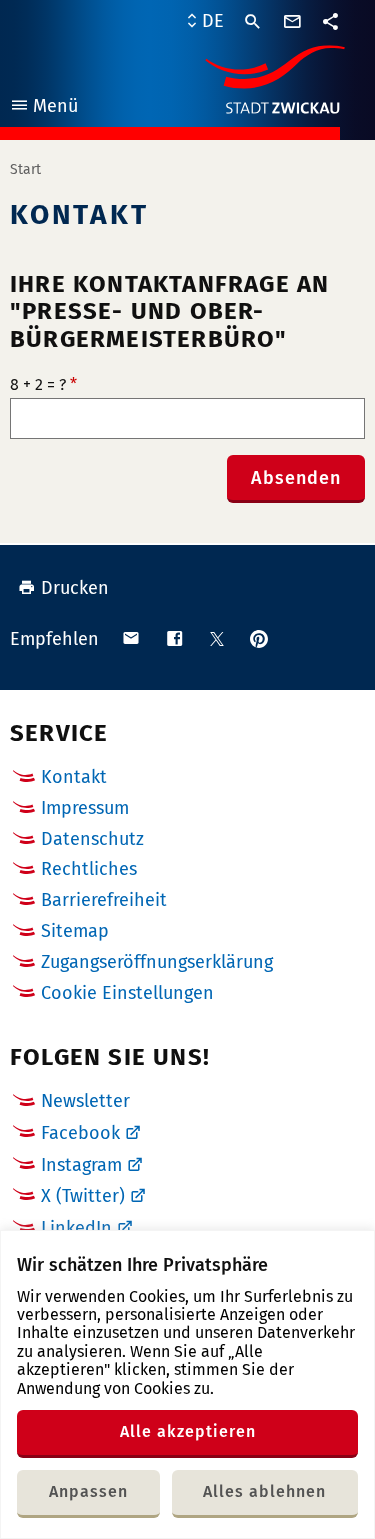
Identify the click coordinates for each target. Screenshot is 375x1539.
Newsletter (85, 1101)
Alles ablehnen (264, 1491)
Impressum (85, 808)
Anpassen (88, 1491)
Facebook (80, 1133)
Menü (43, 108)
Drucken (75, 588)
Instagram (81, 1165)
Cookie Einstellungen (127, 993)
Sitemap (75, 931)
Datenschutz (92, 839)
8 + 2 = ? (43, 385)
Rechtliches (89, 869)
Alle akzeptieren (188, 1431)
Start (25, 169)
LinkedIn (76, 1228)
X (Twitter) (83, 1196)
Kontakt (74, 777)
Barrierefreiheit (104, 900)
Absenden (296, 478)
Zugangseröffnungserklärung (157, 962)
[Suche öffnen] (253, 22)
